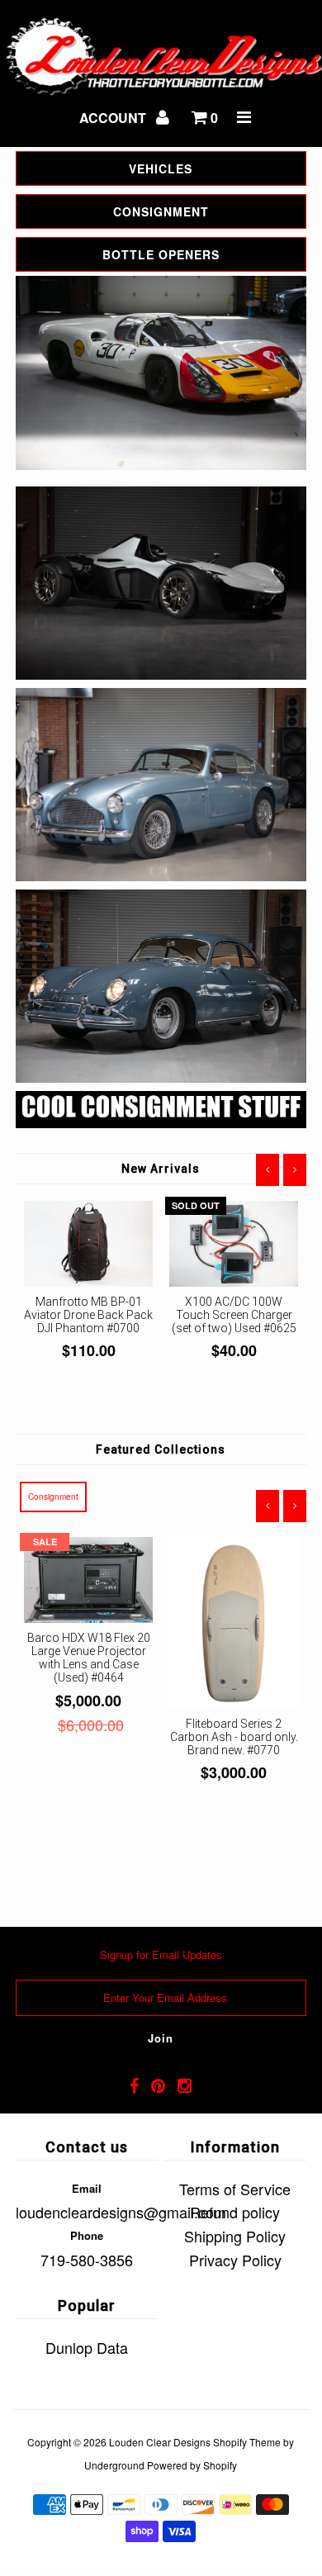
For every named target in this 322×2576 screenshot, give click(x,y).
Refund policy (235, 2212)
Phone (87, 2235)
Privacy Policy (235, 2260)
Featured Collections (161, 1449)
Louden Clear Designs (160, 2442)
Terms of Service (235, 2189)
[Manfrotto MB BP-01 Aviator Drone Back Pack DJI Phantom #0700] (88, 1244)
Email (87, 2188)
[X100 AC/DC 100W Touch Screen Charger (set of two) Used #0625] (234, 1244)
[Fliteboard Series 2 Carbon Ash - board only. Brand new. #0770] (234, 1623)
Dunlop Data (87, 2347)
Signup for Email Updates (161, 1955)
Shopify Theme (247, 2442)
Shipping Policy (235, 2236)
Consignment (53, 1497)
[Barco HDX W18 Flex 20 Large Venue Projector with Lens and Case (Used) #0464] (88, 1580)
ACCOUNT (114, 118)
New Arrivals (161, 1169)
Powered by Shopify (192, 2465)
